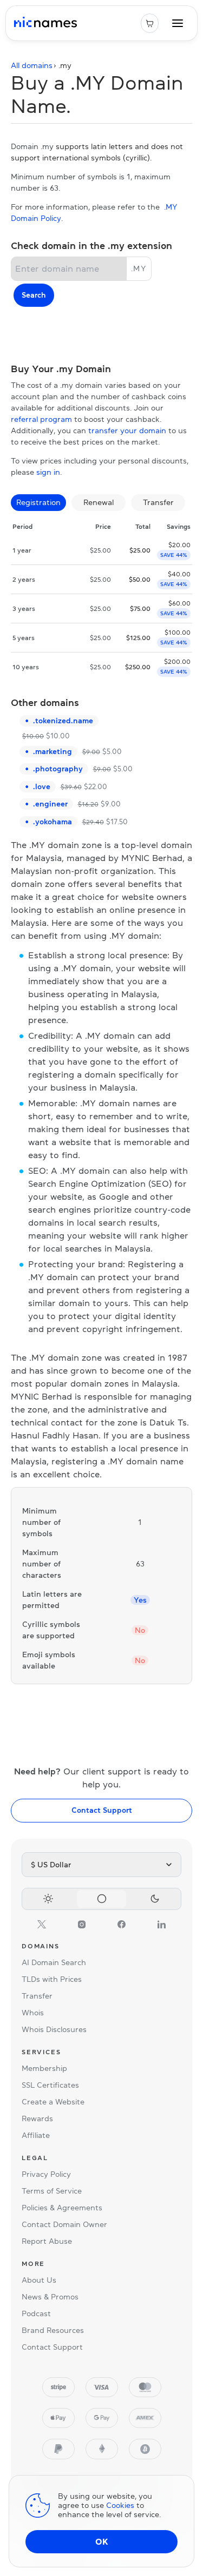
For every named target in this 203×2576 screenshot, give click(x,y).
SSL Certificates (50, 2085)
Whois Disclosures (54, 2029)
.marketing (53, 751)
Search (34, 295)
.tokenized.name (63, 721)
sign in (48, 472)
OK (102, 2541)
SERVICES (41, 2052)
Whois (33, 2013)
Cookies (120, 2505)
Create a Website (53, 2102)
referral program (41, 419)
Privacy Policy (46, 2174)
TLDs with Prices (52, 1979)
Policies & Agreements (62, 2208)
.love (42, 786)
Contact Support (102, 1810)
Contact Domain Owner (64, 2224)
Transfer (37, 1996)
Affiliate (36, 2135)
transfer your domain (127, 431)
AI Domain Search (54, 1962)
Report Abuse (47, 2241)
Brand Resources (53, 2330)
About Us (39, 2280)
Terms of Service (52, 2191)
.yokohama (53, 822)
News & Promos (50, 2297)
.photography (58, 769)
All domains (32, 65)
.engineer (50, 804)
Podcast (36, 2313)
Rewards (37, 2118)
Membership (44, 2068)
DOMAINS (41, 1946)
